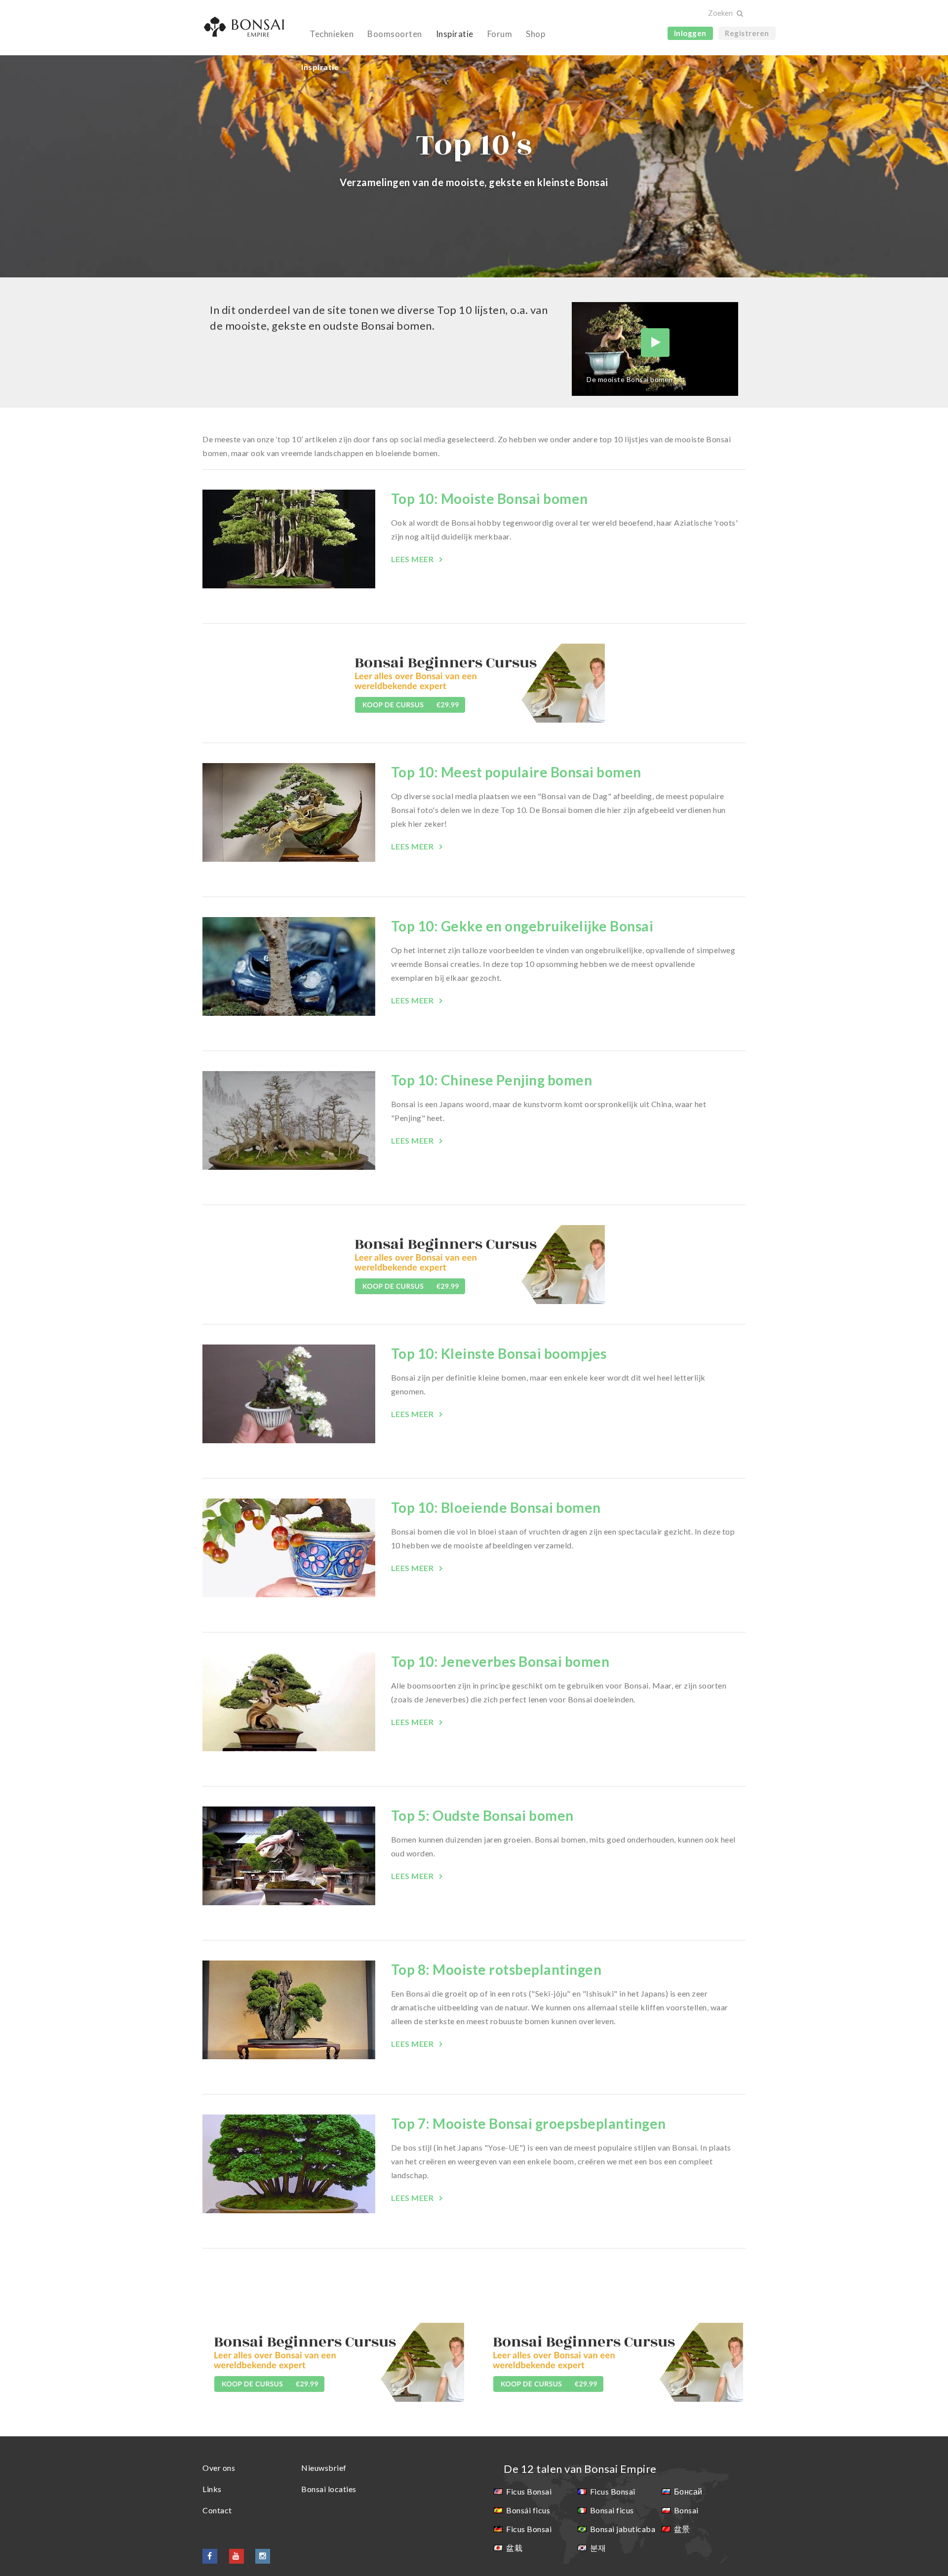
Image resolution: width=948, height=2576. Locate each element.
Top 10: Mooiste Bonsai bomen (490, 499)
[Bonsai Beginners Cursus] (474, 682)
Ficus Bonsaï (613, 2491)
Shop (535, 34)
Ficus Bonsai (529, 2491)
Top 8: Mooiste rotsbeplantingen (496, 1969)
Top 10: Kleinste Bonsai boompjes (499, 1353)
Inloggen (690, 33)
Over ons (219, 2468)
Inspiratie (455, 34)
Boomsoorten (395, 34)
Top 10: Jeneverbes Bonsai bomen (500, 1661)
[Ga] (739, 14)
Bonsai (686, 2510)
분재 (598, 2548)
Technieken (332, 34)
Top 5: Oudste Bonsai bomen (482, 1815)
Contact (217, 2510)
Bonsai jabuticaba (623, 2529)
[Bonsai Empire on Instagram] (263, 2556)
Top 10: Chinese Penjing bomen (492, 1080)
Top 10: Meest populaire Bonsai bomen (516, 772)
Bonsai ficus (612, 2510)
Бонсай (688, 2491)
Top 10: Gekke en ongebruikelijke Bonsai (522, 926)
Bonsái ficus (528, 2510)
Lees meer (413, 559)
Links (212, 2489)
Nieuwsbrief (324, 2468)
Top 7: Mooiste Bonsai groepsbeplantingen (529, 2123)
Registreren (747, 33)
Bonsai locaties (329, 2489)
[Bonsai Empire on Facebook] (210, 2556)
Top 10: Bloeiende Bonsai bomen (496, 1507)
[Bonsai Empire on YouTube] (237, 2556)
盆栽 (514, 2548)
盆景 (682, 2529)
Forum (500, 34)
